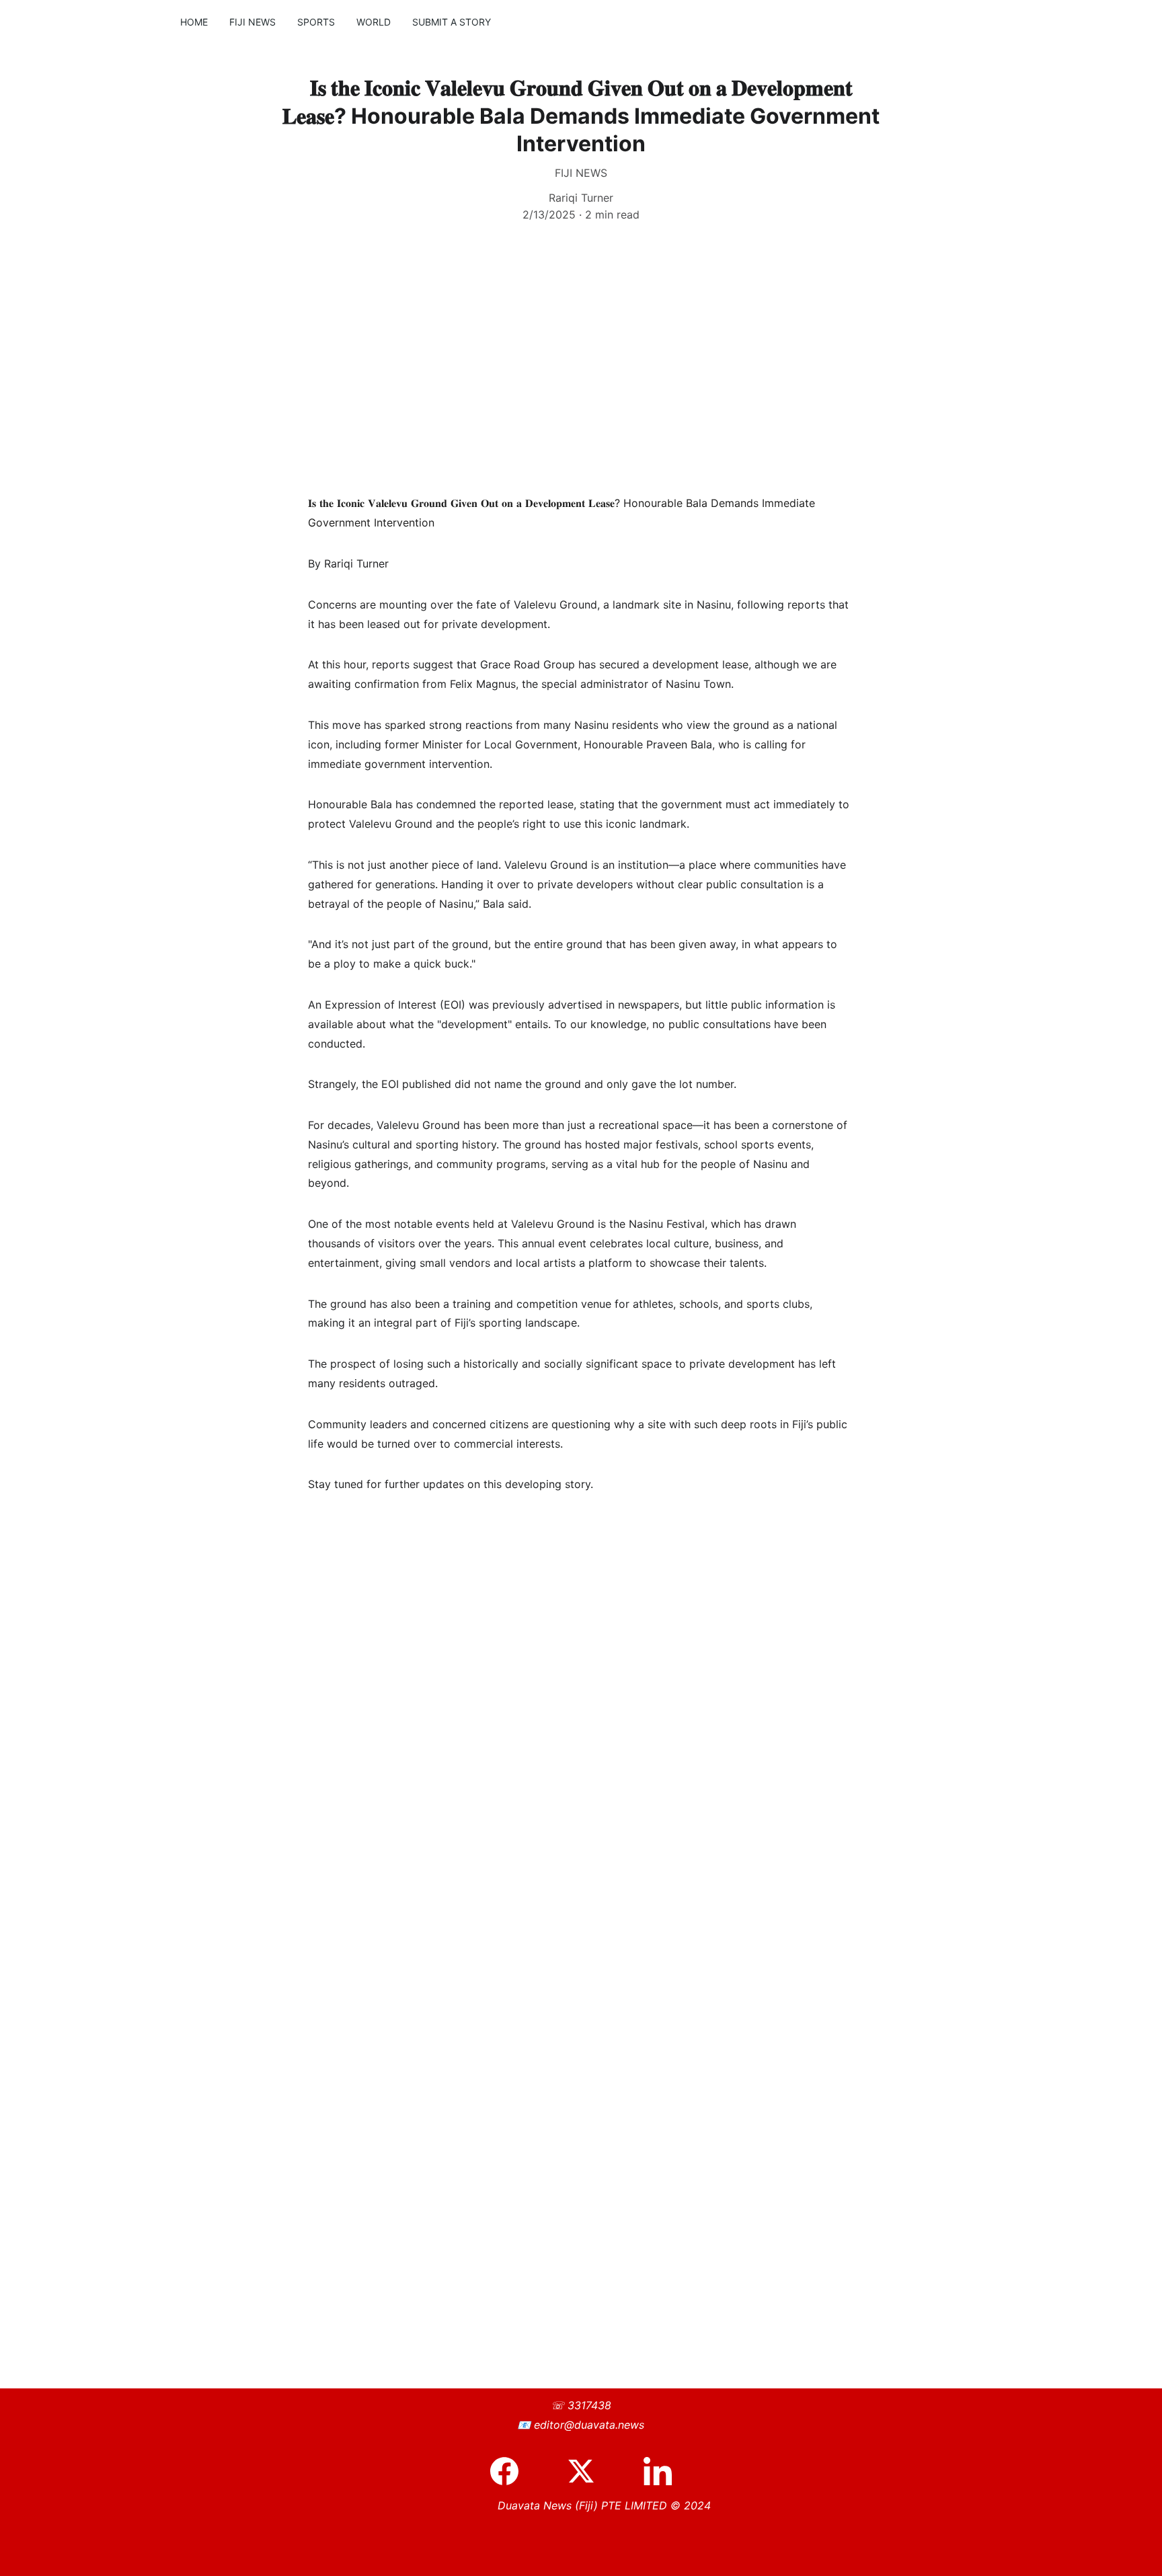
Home (194, 22)
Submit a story (452, 22)
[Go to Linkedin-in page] (658, 2471)
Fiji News (253, 22)
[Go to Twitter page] (588, 2471)
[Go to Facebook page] (511, 2471)
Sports (316, 22)
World (374, 22)
